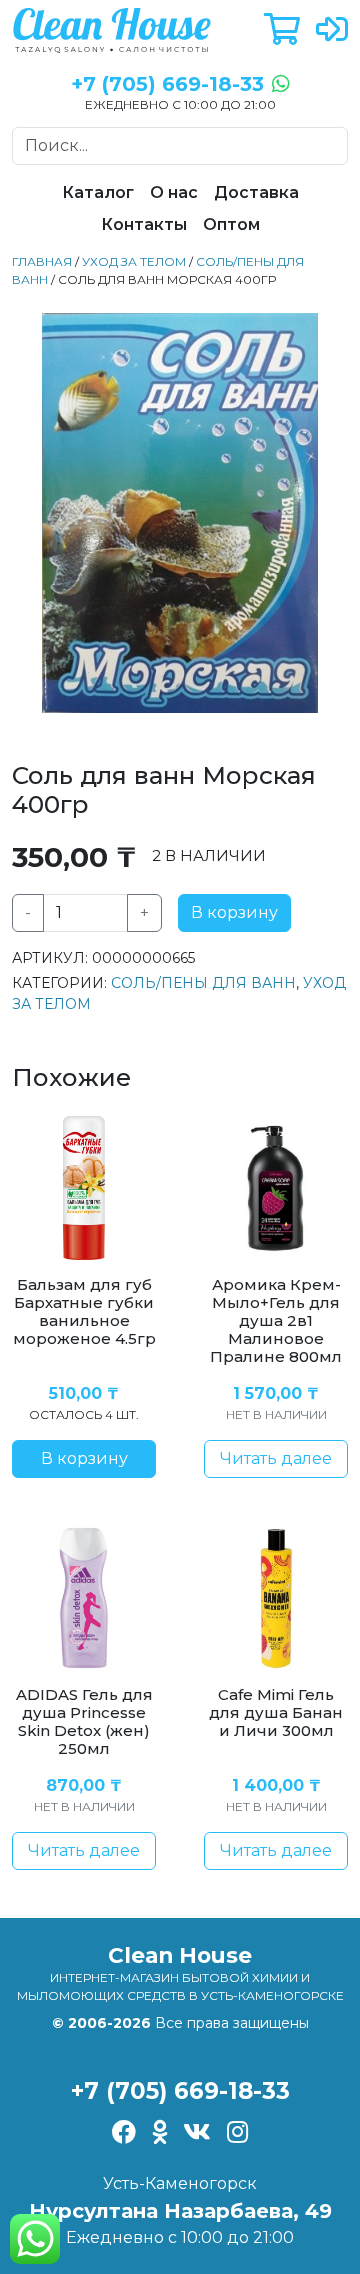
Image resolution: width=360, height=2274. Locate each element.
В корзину (234, 912)
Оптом (231, 224)
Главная (42, 261)
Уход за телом (134, 261)
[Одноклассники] (159, 2134)
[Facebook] (124, 2134)
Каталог (98, 192)
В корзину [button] (84, 1458)
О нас (174, 192)
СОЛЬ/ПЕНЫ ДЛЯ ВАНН (203, 983)
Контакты (144, 224)
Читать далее (276, 1458)
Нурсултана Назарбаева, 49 (180, 2211)
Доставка (256, 192)
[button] (282, 30)
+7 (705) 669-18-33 (180, 2091)
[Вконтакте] (197, 2134)
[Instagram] (237, 2134)
